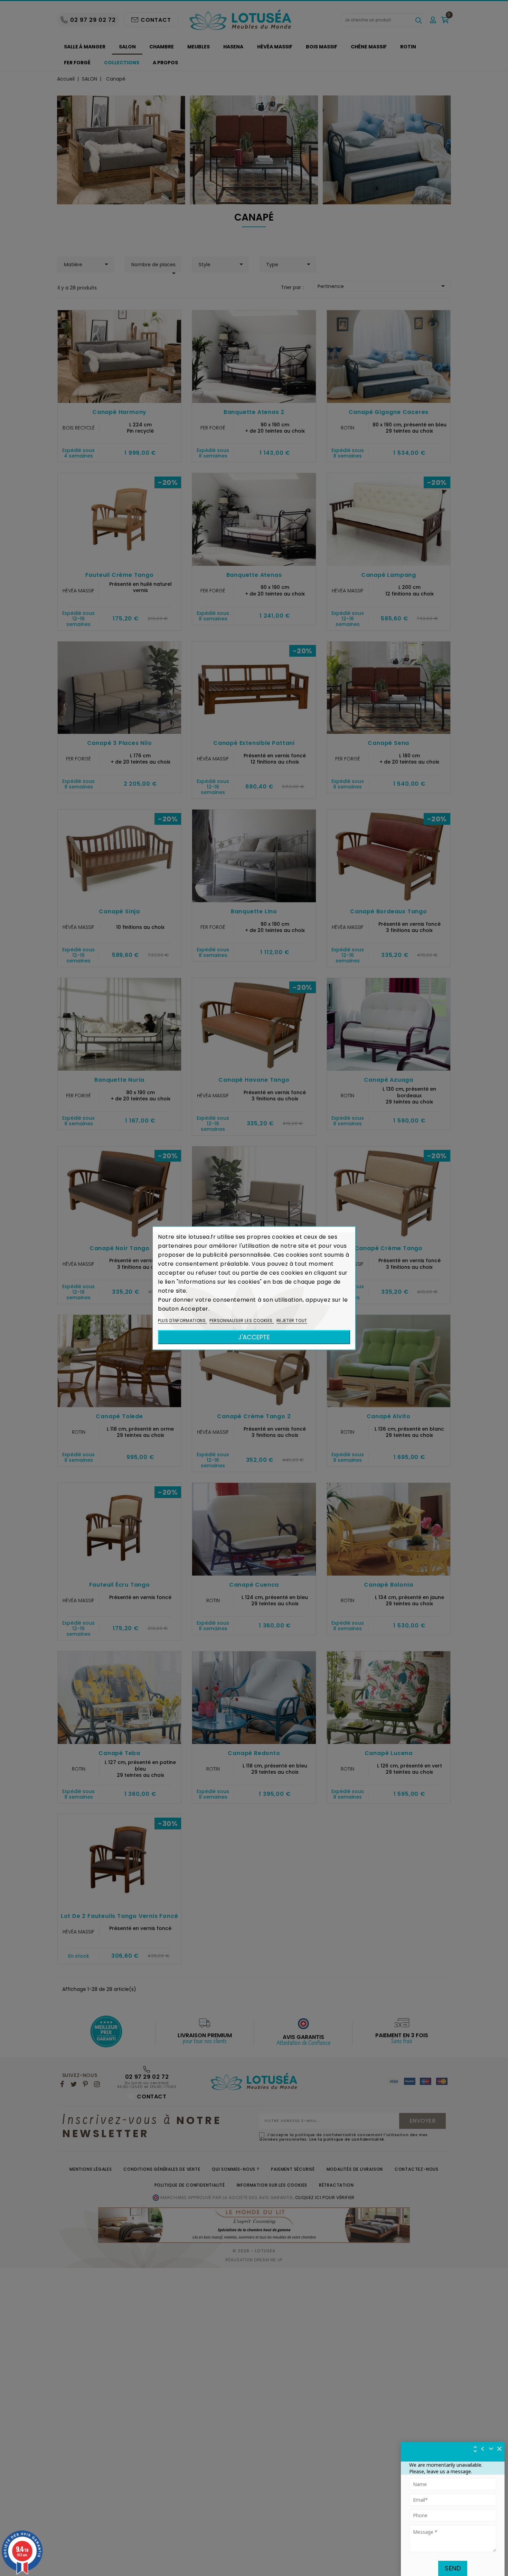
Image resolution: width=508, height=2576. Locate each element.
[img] (500, 2449)
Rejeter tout (292, 1320)
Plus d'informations (182, 1320)
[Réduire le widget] (491, 2449)
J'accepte (254, 1337)
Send (453, 2568)
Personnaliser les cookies (242, 1320)
